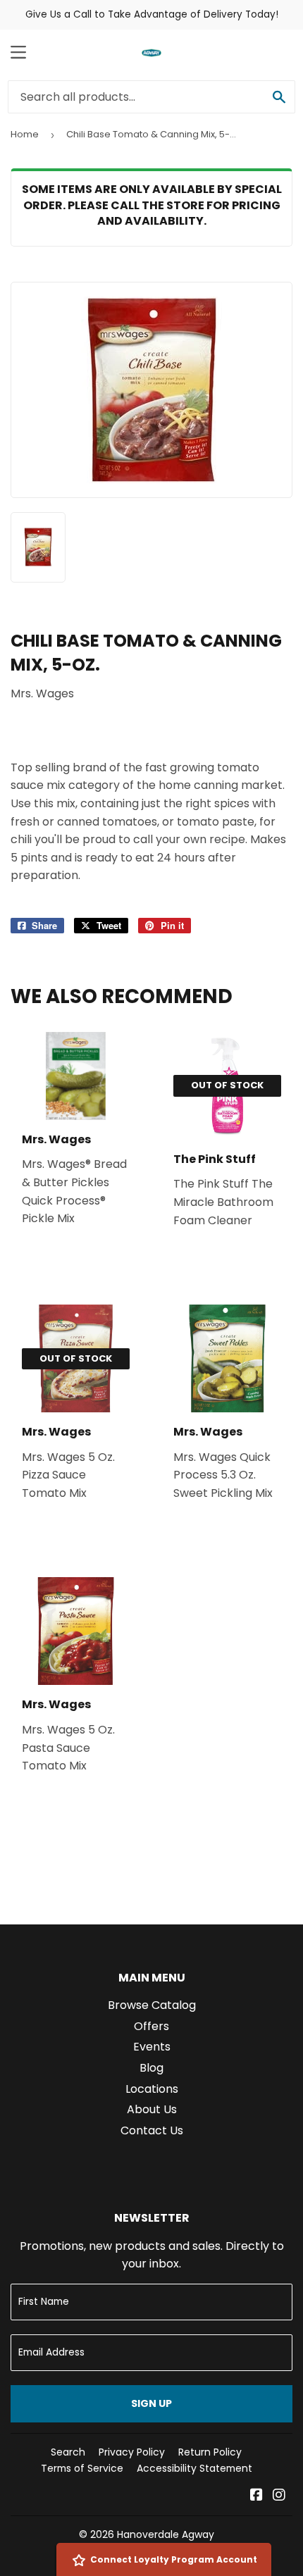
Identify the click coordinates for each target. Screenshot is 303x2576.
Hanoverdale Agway (166, 2534)
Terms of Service (82, 2468)
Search (68, 2452)
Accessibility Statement (194, 2468)
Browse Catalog (152, 2005)
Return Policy (210, 2452)
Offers (151, 2026)
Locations (152, 2089)
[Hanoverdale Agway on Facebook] (256, 2496)
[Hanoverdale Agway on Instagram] (279, 2496)
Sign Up (151, 2403)
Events (152, 2047)
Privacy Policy (132, 2452)
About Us (152, 2109)
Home (25, 134)
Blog (151, 2068)
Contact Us (152, 2130)
